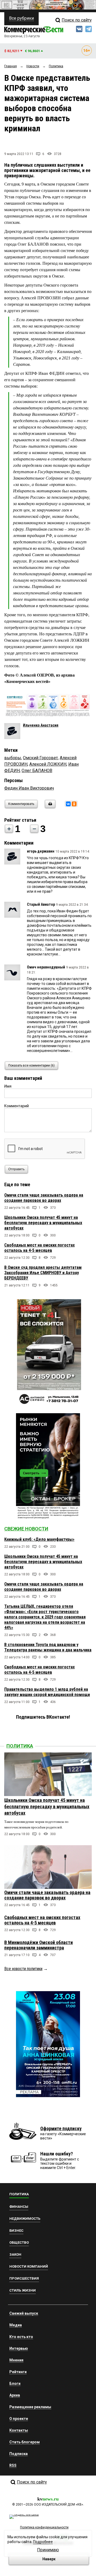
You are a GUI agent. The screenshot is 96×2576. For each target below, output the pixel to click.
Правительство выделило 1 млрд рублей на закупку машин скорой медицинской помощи (47, 1692)
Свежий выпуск (24, 2313)
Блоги (15, 2384)
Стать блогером (25, 2442)
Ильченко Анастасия (41, 725)
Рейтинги (18, 2372)
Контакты (19, 2430)
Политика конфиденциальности (44, 2527)
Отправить (16, 1169)
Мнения (16, 2360)
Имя (8, 1086)
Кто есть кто (21, 2337)
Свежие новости (26, 1529)
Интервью (19, 2348)
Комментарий (17, 1106)
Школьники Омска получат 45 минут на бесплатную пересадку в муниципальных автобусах (43, 1223)
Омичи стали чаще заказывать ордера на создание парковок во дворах (44, 1198)
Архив (15, 2395)
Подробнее (43, 2542)
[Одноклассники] (74, 804)
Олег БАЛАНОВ (37, 771)
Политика (20, 1746)
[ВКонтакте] (68, 804)
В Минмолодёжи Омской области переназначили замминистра (39, 1945)
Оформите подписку (61, 2128)
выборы (13, 758)
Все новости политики (23, 1969)
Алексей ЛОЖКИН (48, 764)
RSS (13, 2465)
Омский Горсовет (40, 758)
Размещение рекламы (30, 2407)
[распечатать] (49, 807)
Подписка (19, 2454)
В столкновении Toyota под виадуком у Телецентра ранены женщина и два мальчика (48, 1647)
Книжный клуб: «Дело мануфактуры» (39, 1539)
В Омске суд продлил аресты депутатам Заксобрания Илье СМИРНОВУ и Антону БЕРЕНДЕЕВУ (43, 1273)
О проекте (19, 2419)
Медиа (16, 2325)
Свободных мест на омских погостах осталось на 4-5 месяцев (39, 1248)
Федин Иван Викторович (29, 788)
